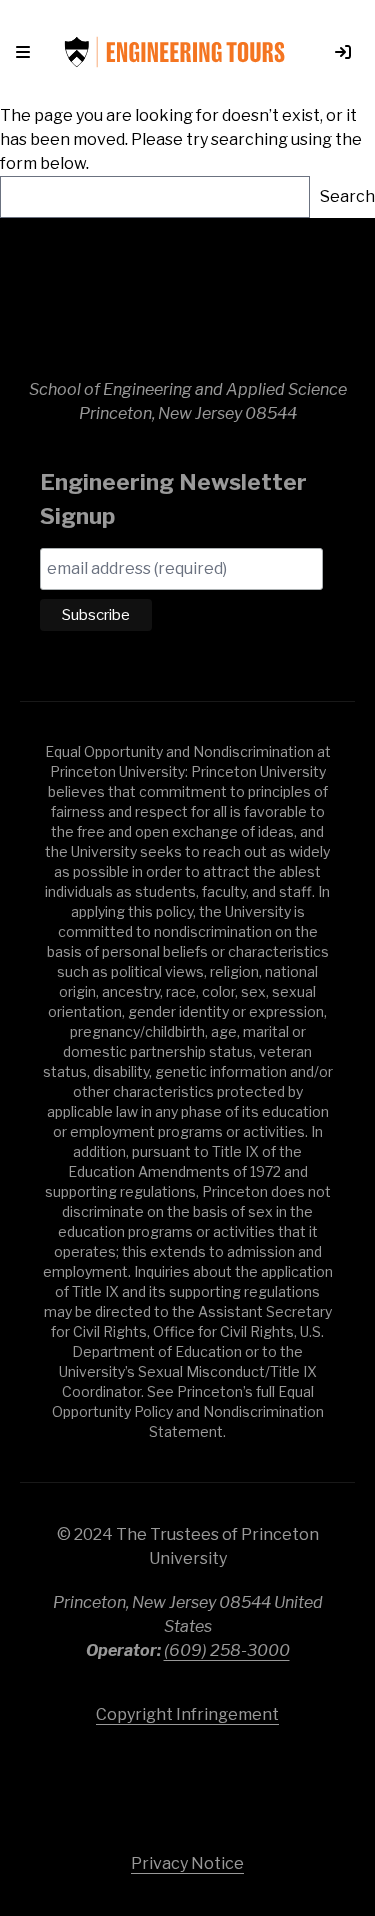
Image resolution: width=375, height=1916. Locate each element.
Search (347, 196)
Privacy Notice (187, 1863)
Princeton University (188, 1779)
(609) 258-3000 (227, 1650)
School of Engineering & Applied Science (188, 308)
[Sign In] (335, 52)
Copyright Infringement (187, 1714)
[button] (27, 52)
